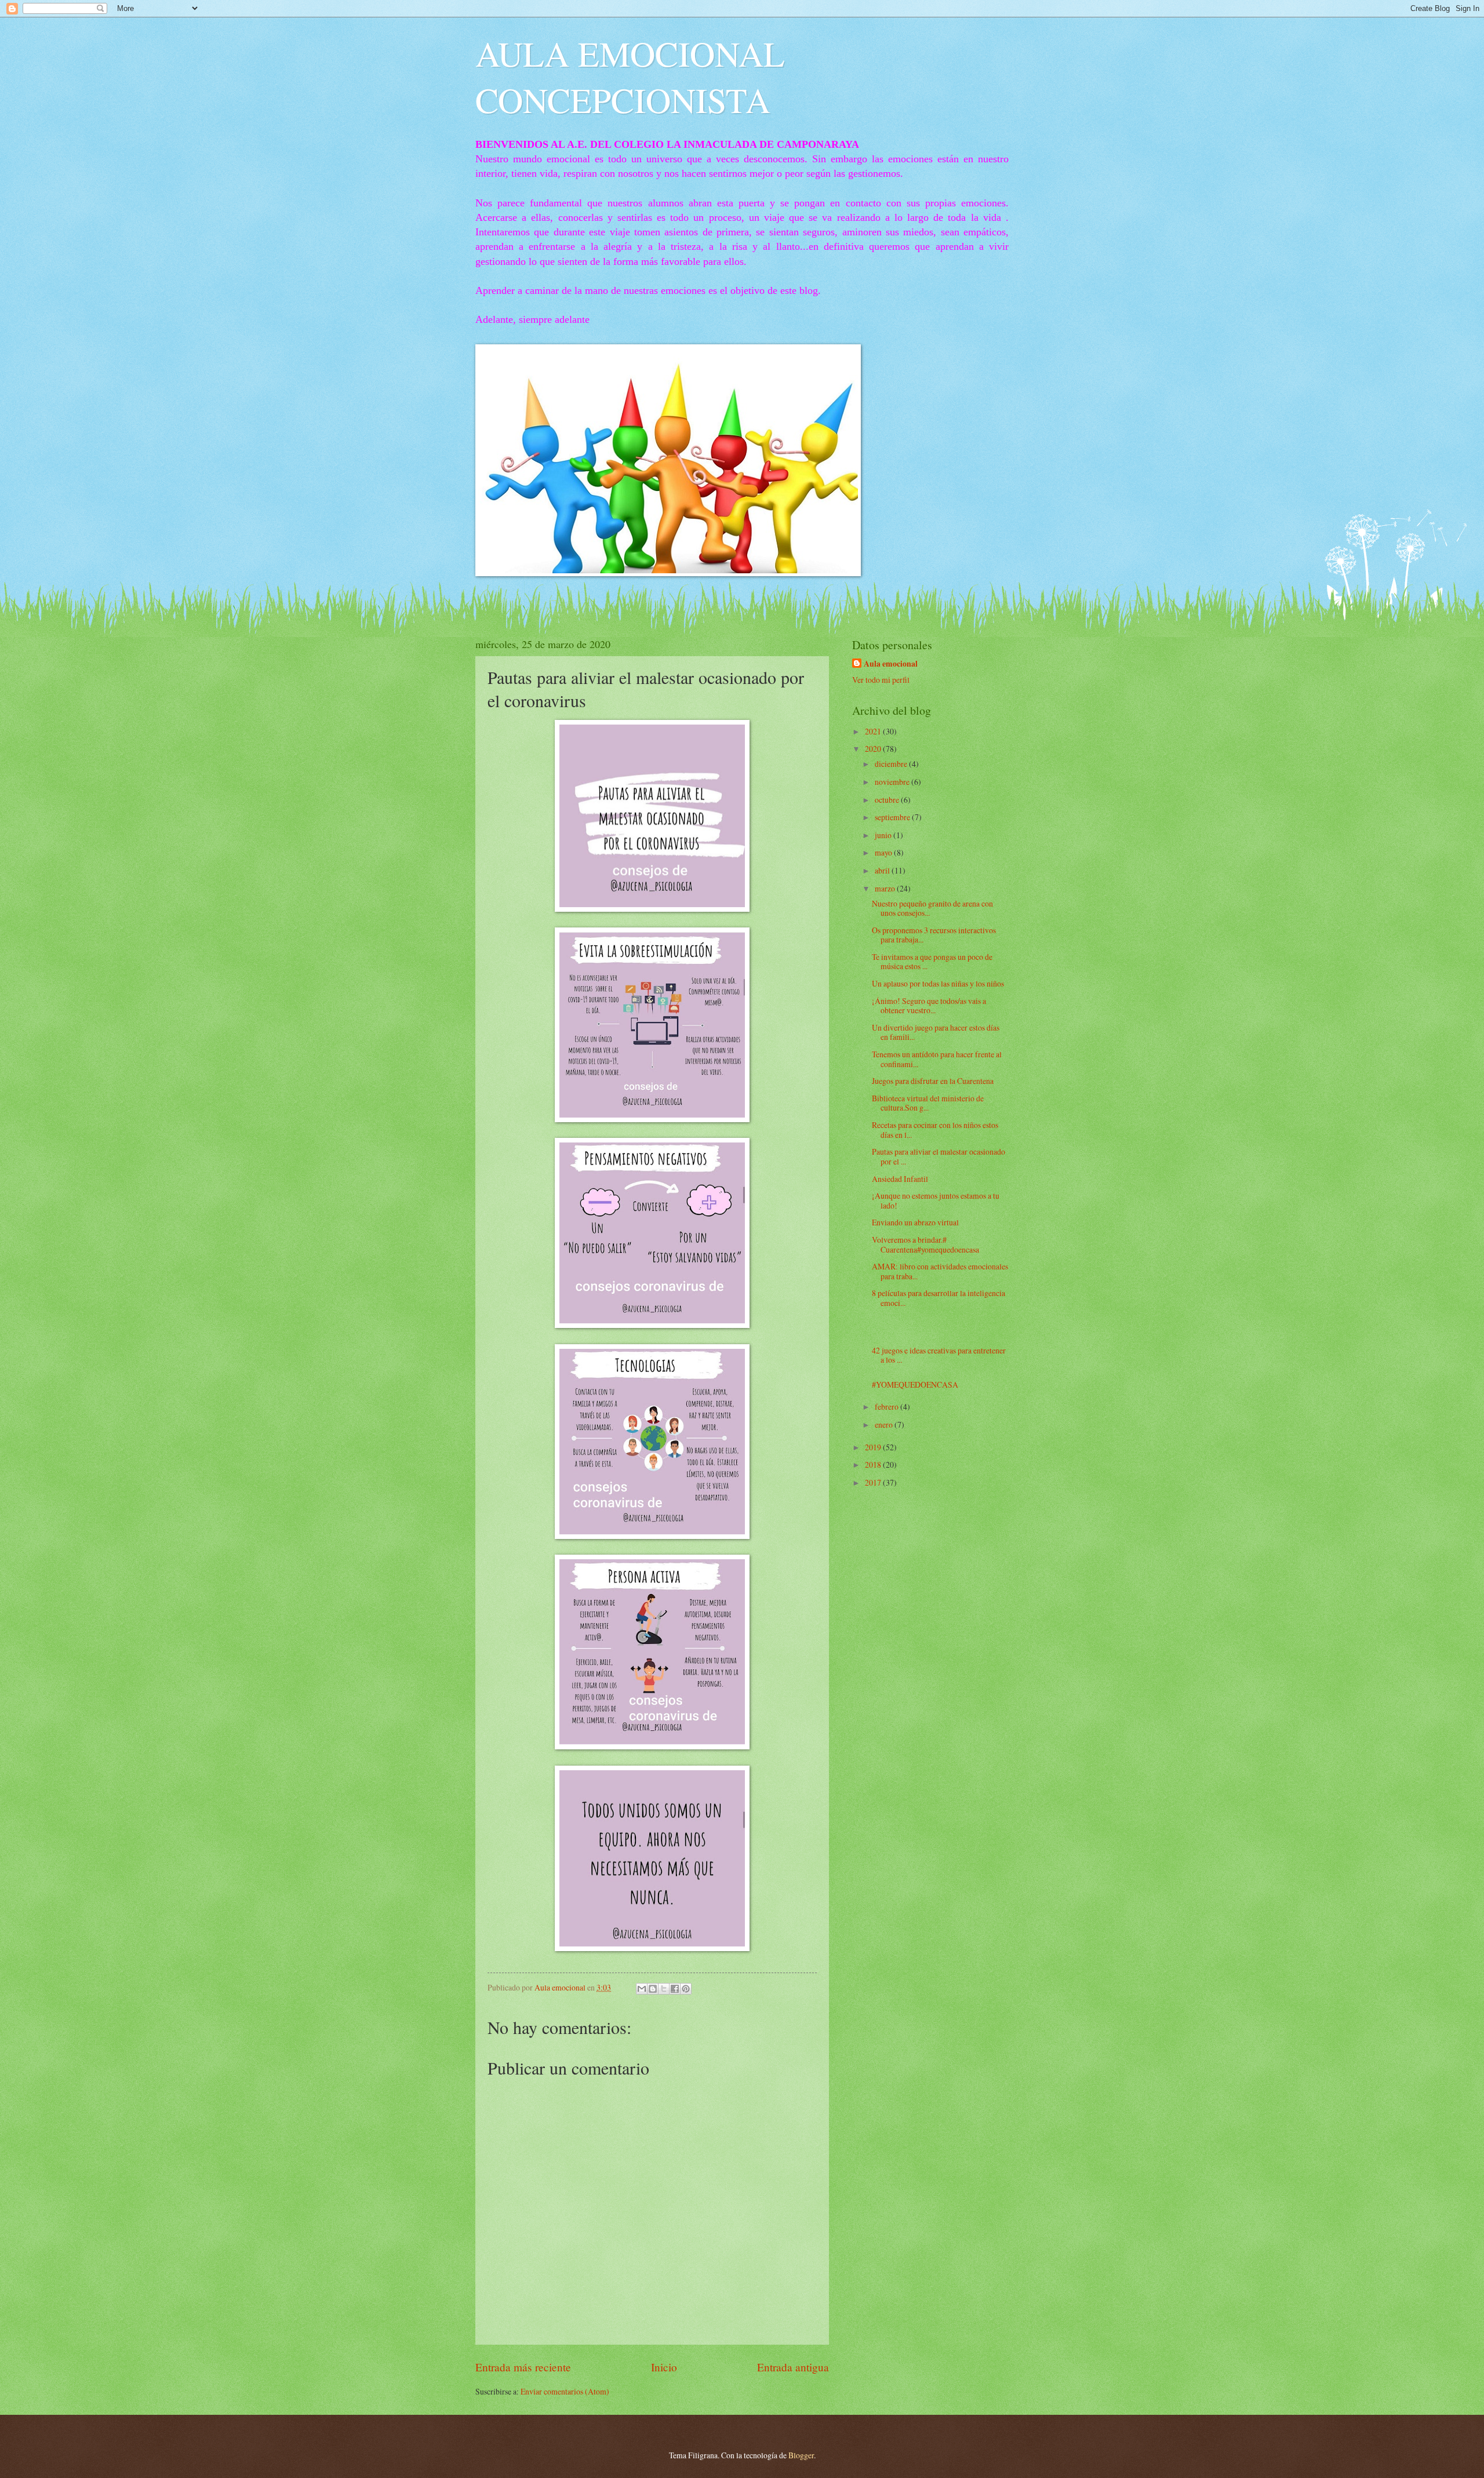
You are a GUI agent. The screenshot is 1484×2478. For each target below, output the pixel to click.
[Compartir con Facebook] (675, 1989)
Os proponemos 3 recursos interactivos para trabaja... (934, 935)
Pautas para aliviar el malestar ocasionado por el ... (939, 1156)
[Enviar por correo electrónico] (642, 1989)
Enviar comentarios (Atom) (565, 2391)
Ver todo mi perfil (881, 680)
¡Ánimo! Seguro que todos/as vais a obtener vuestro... (929, 1006)
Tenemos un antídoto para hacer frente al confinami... (937, 1059)
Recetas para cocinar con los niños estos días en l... (935, 1130)
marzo (886, 888)
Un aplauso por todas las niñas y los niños (938, 983)
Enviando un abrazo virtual (915, 1222)
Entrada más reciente (523, 2367)
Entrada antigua (793, 2367)
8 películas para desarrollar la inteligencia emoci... (939, 1298)
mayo (884, 852)
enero (885, 1424)
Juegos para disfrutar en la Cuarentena (933, 1081)
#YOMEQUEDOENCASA (915, 1384)
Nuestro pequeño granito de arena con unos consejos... (932, 908)
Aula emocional (891, 664)
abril (883, 870)
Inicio (664, 2367)
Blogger (801, 2455)
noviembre (893, 782)
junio (884, 835)
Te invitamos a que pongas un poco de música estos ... (932, 962)
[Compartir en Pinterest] (686, 1989)
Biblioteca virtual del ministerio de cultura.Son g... (928, 1103)
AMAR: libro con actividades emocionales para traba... (940, 1271)
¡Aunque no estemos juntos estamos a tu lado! (936, 1200)
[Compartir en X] (664, 1989)
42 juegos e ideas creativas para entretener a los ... (939, 1355)
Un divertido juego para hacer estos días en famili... (936, 1032)
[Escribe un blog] (653, 1989)
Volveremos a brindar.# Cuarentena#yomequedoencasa (925, 1245)
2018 (874, 1464)
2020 (874, 749)
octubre (888, 800)
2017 (874, 1482)
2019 (874, 1447)
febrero (888, 1407)
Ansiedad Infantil (900, 1179)
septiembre (893, 817)
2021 (874, 731)
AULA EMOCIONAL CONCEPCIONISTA (630, 77)
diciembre (892, 764)
